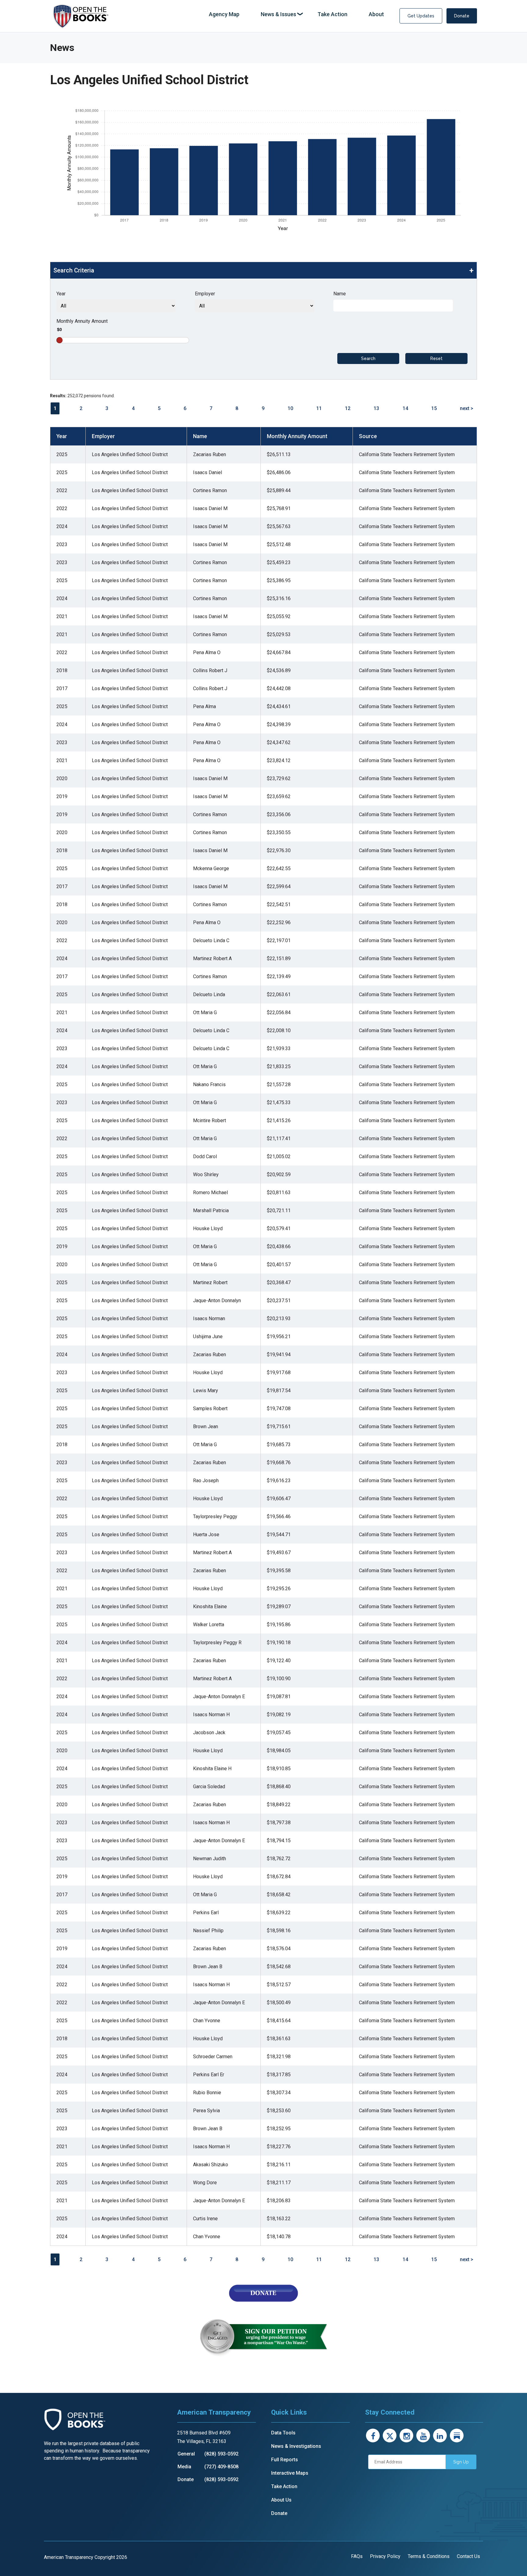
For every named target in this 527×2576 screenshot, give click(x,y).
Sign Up (461, 2462)
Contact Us (468, 2556)
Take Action (284, 2486)
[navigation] (296, 14)
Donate (462, 16)
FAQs (357, 2556)
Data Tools (283, 2433)
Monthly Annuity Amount (82, 321)
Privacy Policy (385, 2556)
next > (467, 408)
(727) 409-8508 (221, 2467)
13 (376, 408)
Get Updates (421, 16)
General (186, 2454)
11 (319, 408)
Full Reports (285, 2460)
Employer (205, 294)
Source (368, 436)
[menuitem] (224, 14)
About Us (281, 2500)
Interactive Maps (290, 2473)
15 (434, 408)
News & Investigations (296, 2446)
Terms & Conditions (429, 2556)
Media (184, 2467)
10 (290, 408)
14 (405, 408)
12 (348, 408)
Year (61, 294)
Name (340, 294)
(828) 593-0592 (221, 2454)
